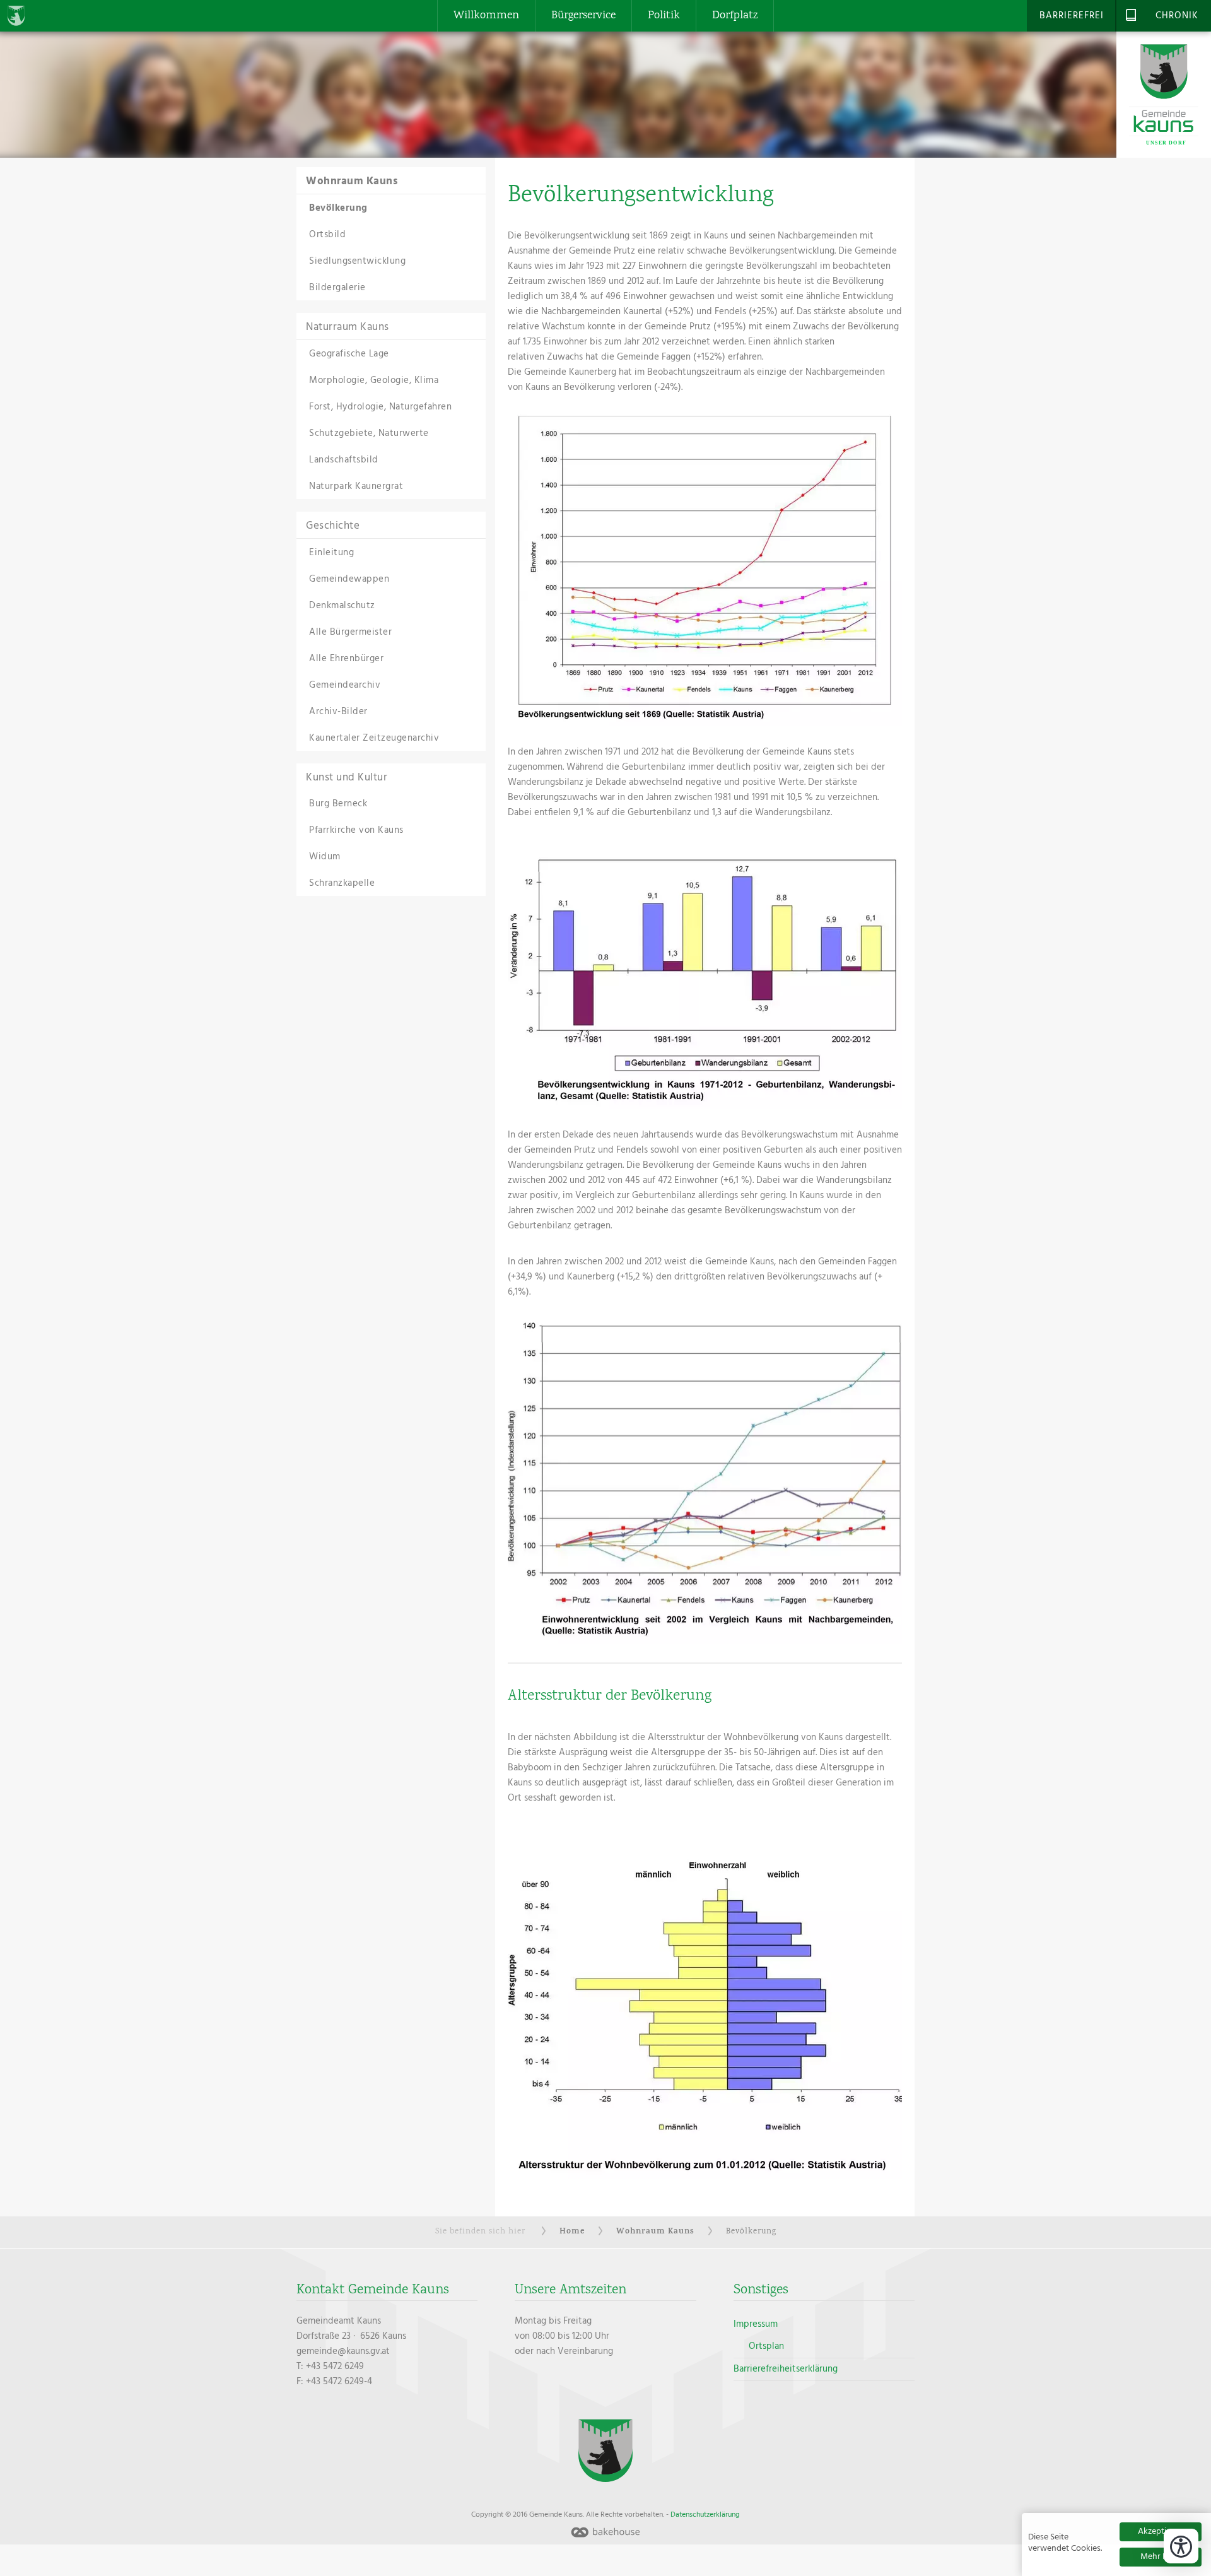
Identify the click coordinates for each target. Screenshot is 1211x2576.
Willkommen (486, 16)
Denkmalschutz (342, 606)
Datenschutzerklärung (705, 2515)
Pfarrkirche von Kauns (356, 830)
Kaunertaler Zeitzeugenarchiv (374, 738)
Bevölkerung (338, 208)
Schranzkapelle (342, 883)
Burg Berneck (338, 804)
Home (572, 2232)
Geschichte (333, 526)
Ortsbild (327, 235)
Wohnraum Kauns (352, 181)
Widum (325, 857)
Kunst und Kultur (347, 778)
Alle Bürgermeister (350, 632)
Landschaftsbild (344, 460)
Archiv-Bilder (338, 712)
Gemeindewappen (349, 579)
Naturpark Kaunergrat (356, 486)
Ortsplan (766, 2346)
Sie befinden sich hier (480, 2232)
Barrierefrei (1072, 16)
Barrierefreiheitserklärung (786, 2369)
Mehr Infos (1161, 2557)
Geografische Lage (349, 354)
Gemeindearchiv (345, 685)
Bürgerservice (583, 16)
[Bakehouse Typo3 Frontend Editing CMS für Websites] (605, 2533)
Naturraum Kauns (348, 327)
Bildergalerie (337, 288)
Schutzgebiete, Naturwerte (369, 433)
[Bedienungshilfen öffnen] (1181, 2546)
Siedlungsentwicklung (357, 261)
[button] (705, 568)
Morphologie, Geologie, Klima (374, 380)
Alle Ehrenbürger (346, 659)
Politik (664, 16)
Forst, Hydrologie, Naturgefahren (380, 407)
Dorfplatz (735, 16)
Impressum (756, 2324)
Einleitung (331, 553)
